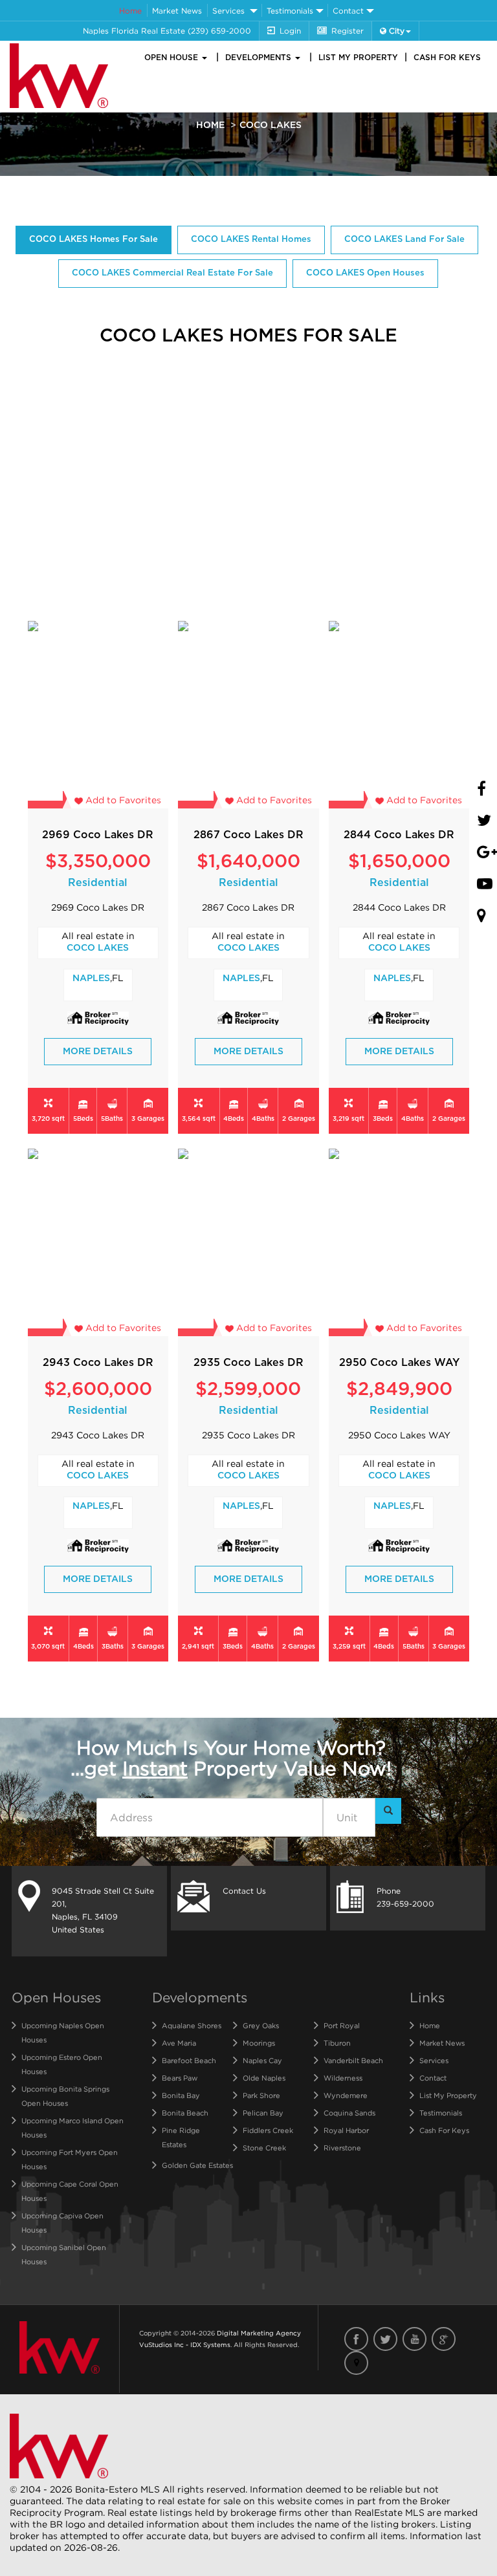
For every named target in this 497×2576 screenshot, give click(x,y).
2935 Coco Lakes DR (248, 1363)
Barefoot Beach (189, 2061)
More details (98, 1052)
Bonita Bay (181, 2095)
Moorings (259, 2043)
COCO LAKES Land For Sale (404, 240)
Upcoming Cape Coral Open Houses (70, 2191)
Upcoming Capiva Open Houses (62, 2223)
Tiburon (337, 2043)
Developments (260, 58)
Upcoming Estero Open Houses (62, 2064)
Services (228, 11)
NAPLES (91, 979)
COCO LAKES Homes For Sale (94, 240)
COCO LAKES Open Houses (365, 273)
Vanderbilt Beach (353, 2061)
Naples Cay (262, 2061)
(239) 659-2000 (219, 31)
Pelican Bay (263, 2113)
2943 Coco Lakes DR (98, 1363)
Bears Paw (180, 2078)
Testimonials (290, 11)
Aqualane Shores (192, 2026)
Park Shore (261, 2095)
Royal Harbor (346, 2130)
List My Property (358, 58)
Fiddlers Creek (268, 2130)
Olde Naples (264, 2078)
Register (348, 31)
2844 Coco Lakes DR (399, 835)
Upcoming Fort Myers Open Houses (70, 2159)
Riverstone (342, 2148)
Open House (172, 58)
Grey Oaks (261, 2026)
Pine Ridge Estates (181, 2138)
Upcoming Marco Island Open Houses (72, 2128)
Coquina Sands (349, 2113)
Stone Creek (264, 2148)
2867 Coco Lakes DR (248, 835)
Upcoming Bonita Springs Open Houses (65, 2096)
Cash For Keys (447, 58)
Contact (348, 11)
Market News (177, 11)
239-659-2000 (405, 1904)
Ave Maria (179, 2043)
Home (130, 11)
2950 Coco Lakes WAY (399, 1363)
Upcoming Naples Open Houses (63, 2033)
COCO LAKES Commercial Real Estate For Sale (172, 273)
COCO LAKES (98, 948)
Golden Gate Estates (197, 2165)
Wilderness (343, 2078)
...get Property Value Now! (231, 1758)
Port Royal (342, 2026)
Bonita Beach (185, 2113)
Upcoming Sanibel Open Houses (64, 2255)
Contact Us (244, 1891)
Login (290, 31)
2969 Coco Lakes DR (98, 835)
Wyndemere (346, 2095)
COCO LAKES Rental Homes (251, 240)
